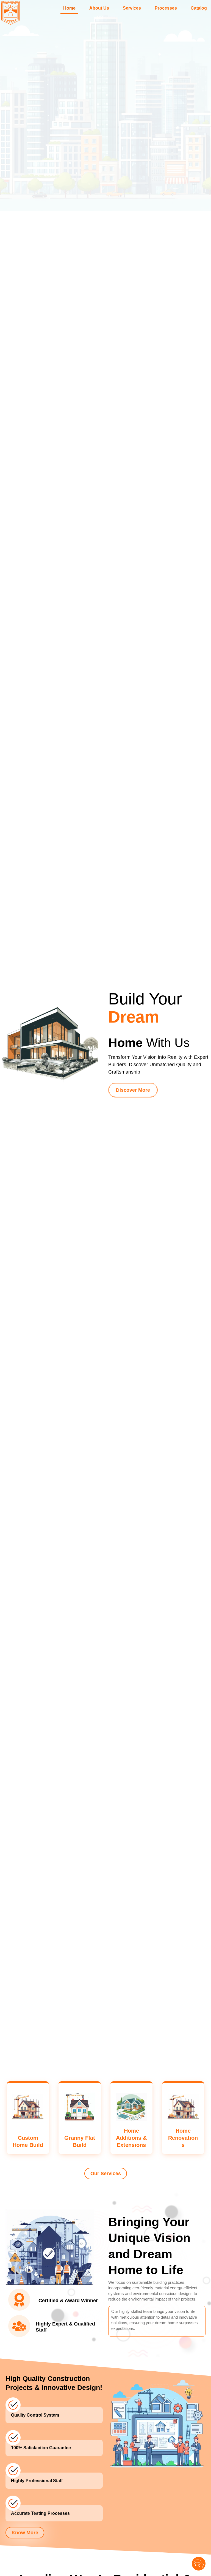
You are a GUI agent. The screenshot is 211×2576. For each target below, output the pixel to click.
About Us (99, 8)
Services (132, 8)
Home (69, 8)
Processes (166, 8)
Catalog (199, 8)
